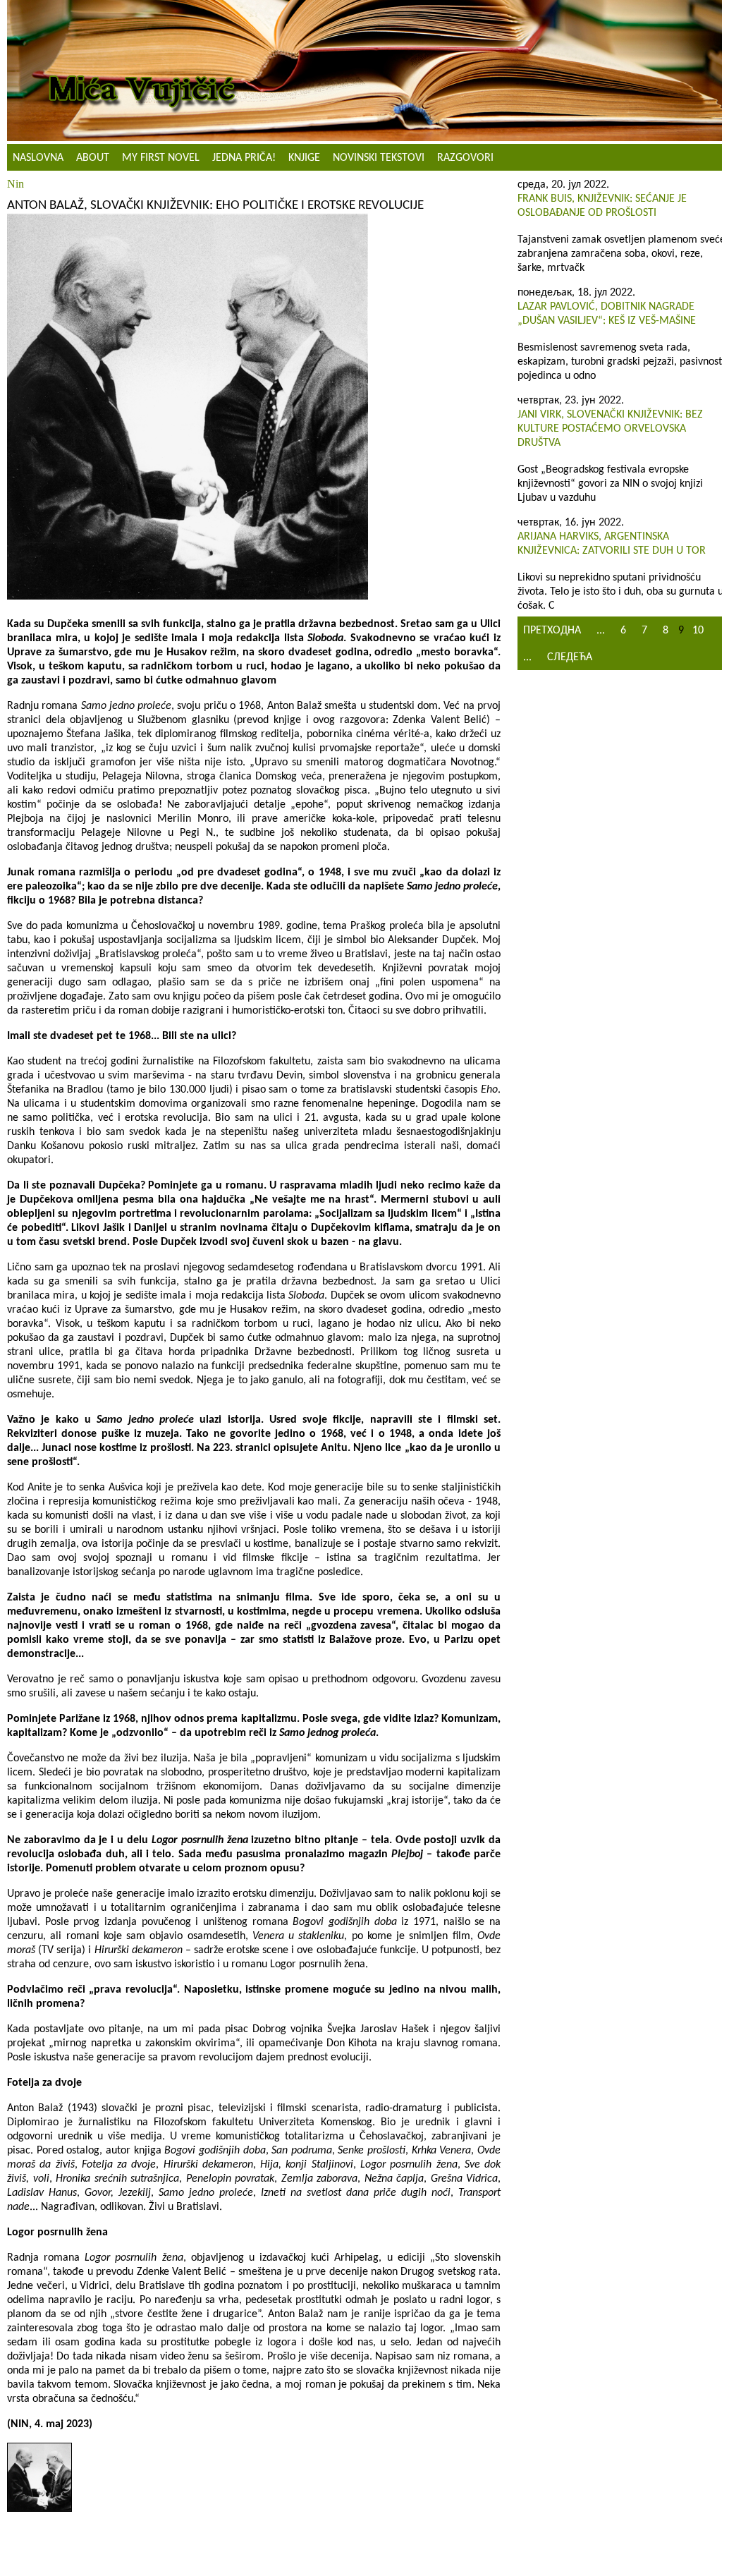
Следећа (570, 657)
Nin (16, 184)
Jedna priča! (244, 158)
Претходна (552, 631)
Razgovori (465, 158)
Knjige (304, 158)
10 (698, 631)
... (601, 631)
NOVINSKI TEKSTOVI (379, 158)
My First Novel (161, 158)
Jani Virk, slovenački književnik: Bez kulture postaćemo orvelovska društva (610, 429)
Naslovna (38, 158)
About (93, 158)
